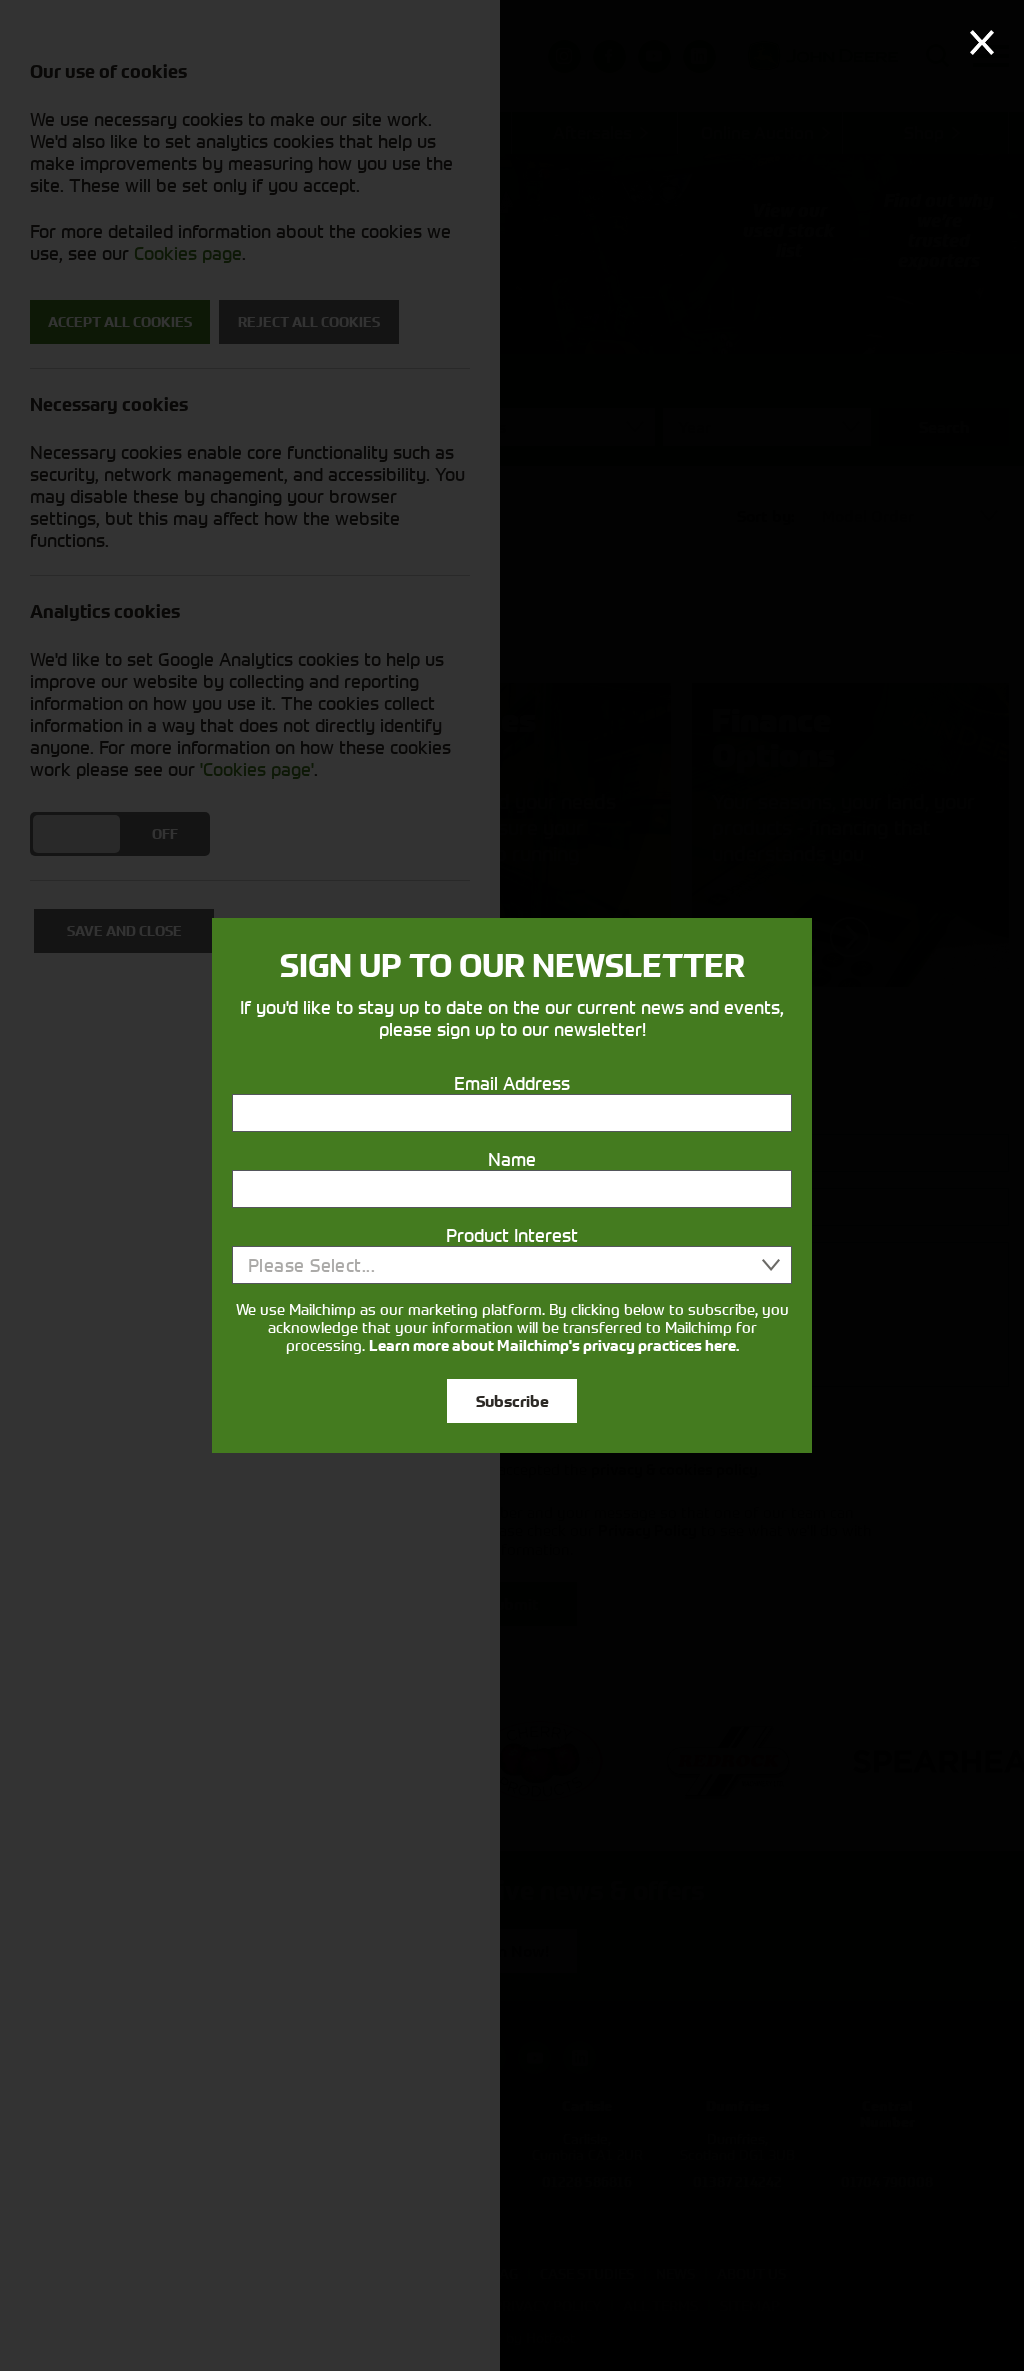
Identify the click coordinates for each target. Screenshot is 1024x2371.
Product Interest (512, 1235)
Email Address (512, 1083)
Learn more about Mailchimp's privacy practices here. (554, 1346)
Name (512, 1159)
